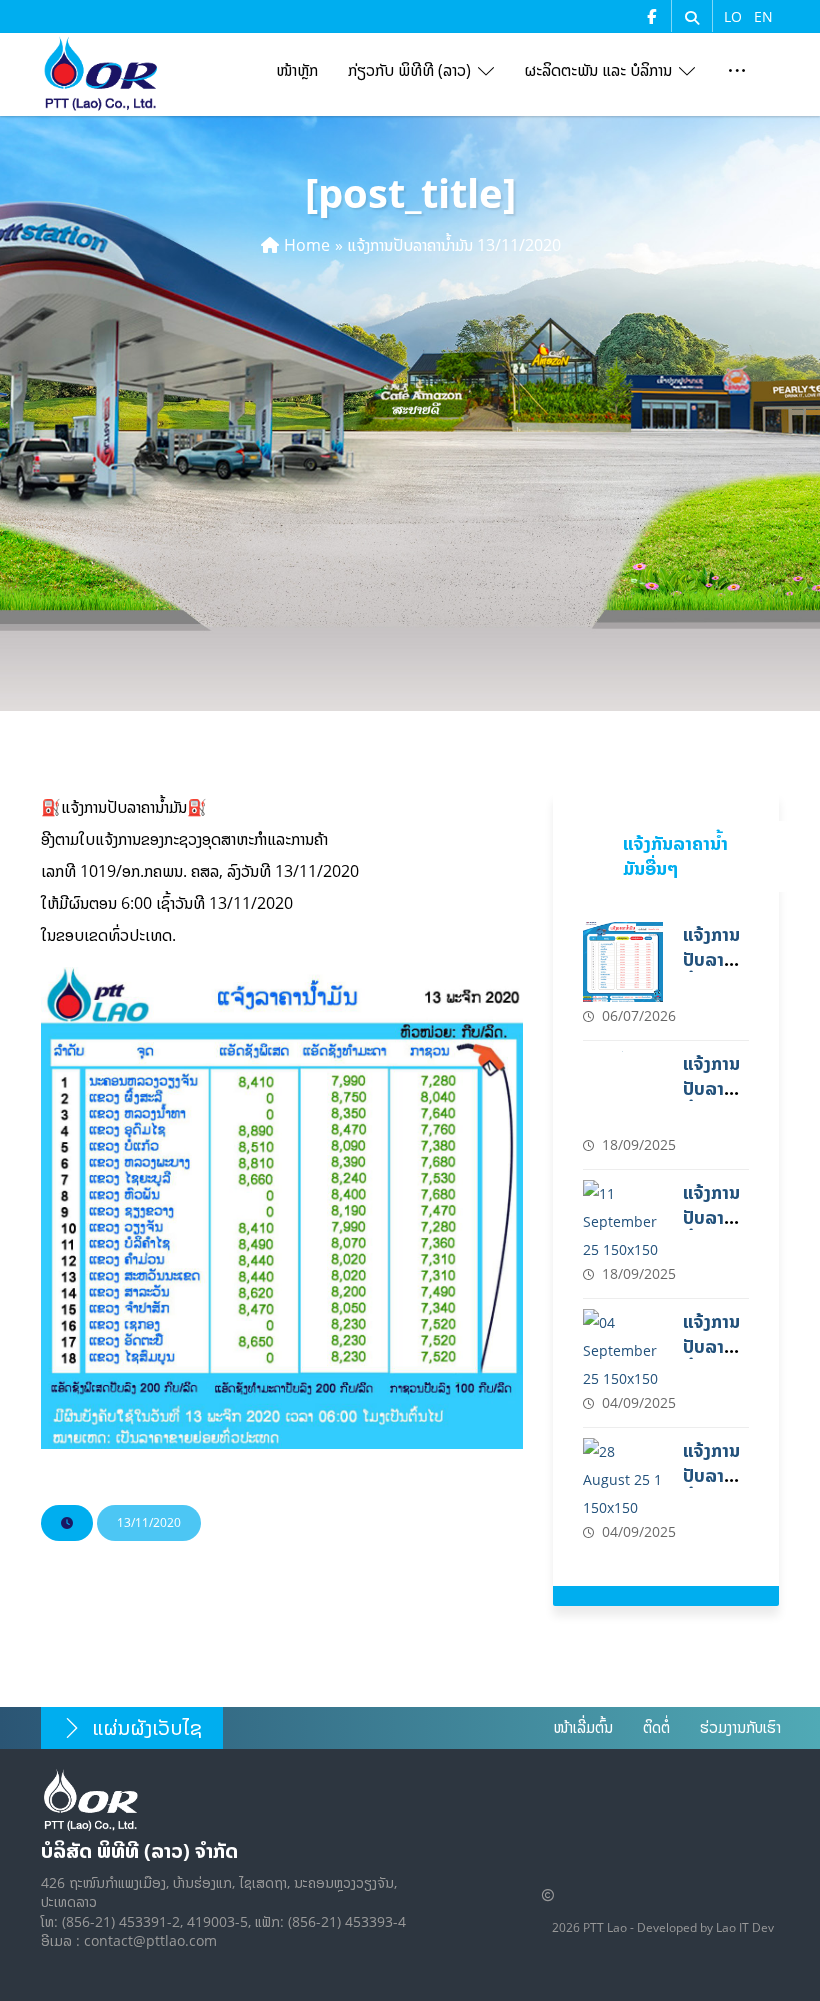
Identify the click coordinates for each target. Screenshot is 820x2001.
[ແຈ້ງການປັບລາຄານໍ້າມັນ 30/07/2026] (623, 962)
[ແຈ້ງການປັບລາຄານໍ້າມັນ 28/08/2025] (623, 1478)
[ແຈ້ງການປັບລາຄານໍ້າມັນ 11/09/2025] (623, 1220)
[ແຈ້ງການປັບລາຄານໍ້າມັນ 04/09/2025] (623, 1349)
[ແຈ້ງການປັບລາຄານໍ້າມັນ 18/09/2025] (623, 1091)
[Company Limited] (101, 74)
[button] (692, 18)
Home (307, 245)
